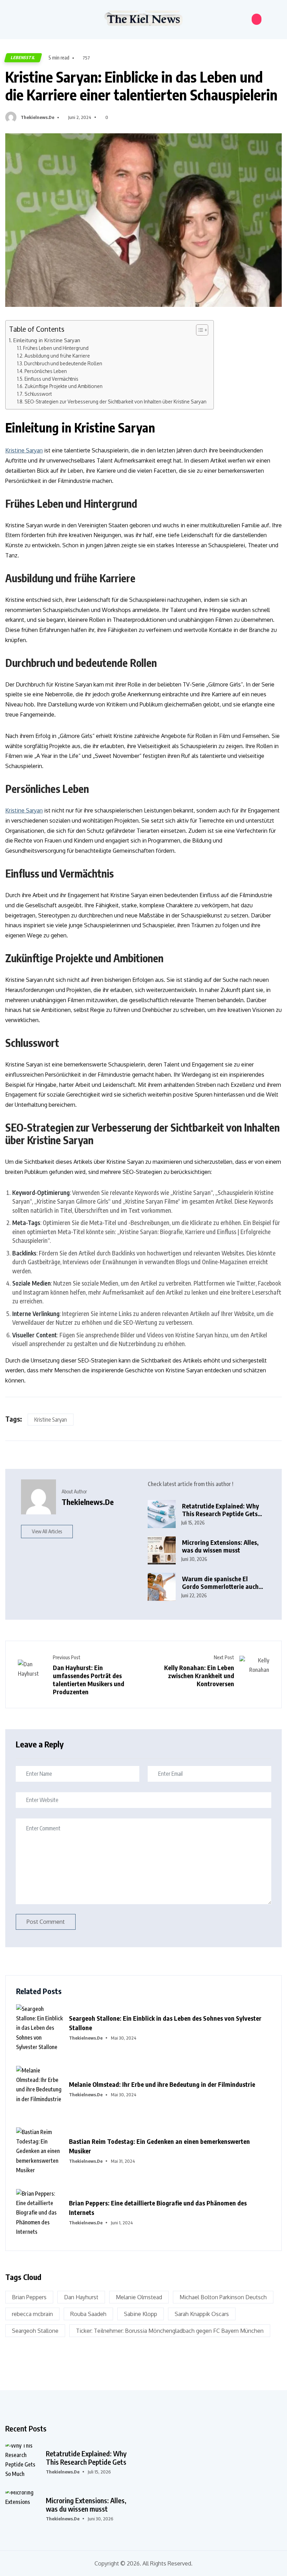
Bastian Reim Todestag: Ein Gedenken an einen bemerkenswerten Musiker (159, 2146)
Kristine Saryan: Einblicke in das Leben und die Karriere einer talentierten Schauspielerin (141, 86)
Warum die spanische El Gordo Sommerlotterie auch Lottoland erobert (220, 1583)
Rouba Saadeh (88, 2314)
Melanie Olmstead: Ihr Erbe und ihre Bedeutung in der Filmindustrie (162, 2084)
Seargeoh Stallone (35, 2331)
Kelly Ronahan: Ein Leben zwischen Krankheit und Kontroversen (199, 1676)
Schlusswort (38, 394)
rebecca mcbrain (32, 2314)
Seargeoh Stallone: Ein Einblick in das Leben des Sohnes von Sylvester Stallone (165, 2023)
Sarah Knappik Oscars (202, 2314)
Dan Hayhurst (81, 2297)
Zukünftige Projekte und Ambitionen (64, 386)
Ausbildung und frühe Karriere (57, 356)
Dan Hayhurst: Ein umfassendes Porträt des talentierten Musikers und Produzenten (89, 1680)
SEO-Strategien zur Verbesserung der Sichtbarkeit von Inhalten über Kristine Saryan (115, 402)
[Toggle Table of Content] (199, 330)
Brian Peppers (29, 2297)
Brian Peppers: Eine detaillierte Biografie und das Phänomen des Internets (158, 2208)
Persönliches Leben (46, 371)
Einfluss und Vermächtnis (51, 379)
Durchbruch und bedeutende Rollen (63, 363)
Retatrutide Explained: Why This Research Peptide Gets (86, 2458)
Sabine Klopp (141, 2314)
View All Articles (47, 1531)
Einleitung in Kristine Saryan (47, 340)
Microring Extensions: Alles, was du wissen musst (220, 1546)
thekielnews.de (37, 117)
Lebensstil (23, 58)
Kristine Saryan (24, 450)
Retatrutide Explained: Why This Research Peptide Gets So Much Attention (220, 1510)
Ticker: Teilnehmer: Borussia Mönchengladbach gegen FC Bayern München (170, 2331)
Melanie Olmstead (139, 2297)
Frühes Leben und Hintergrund (56, 348)
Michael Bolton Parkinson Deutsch (223, 2297)
